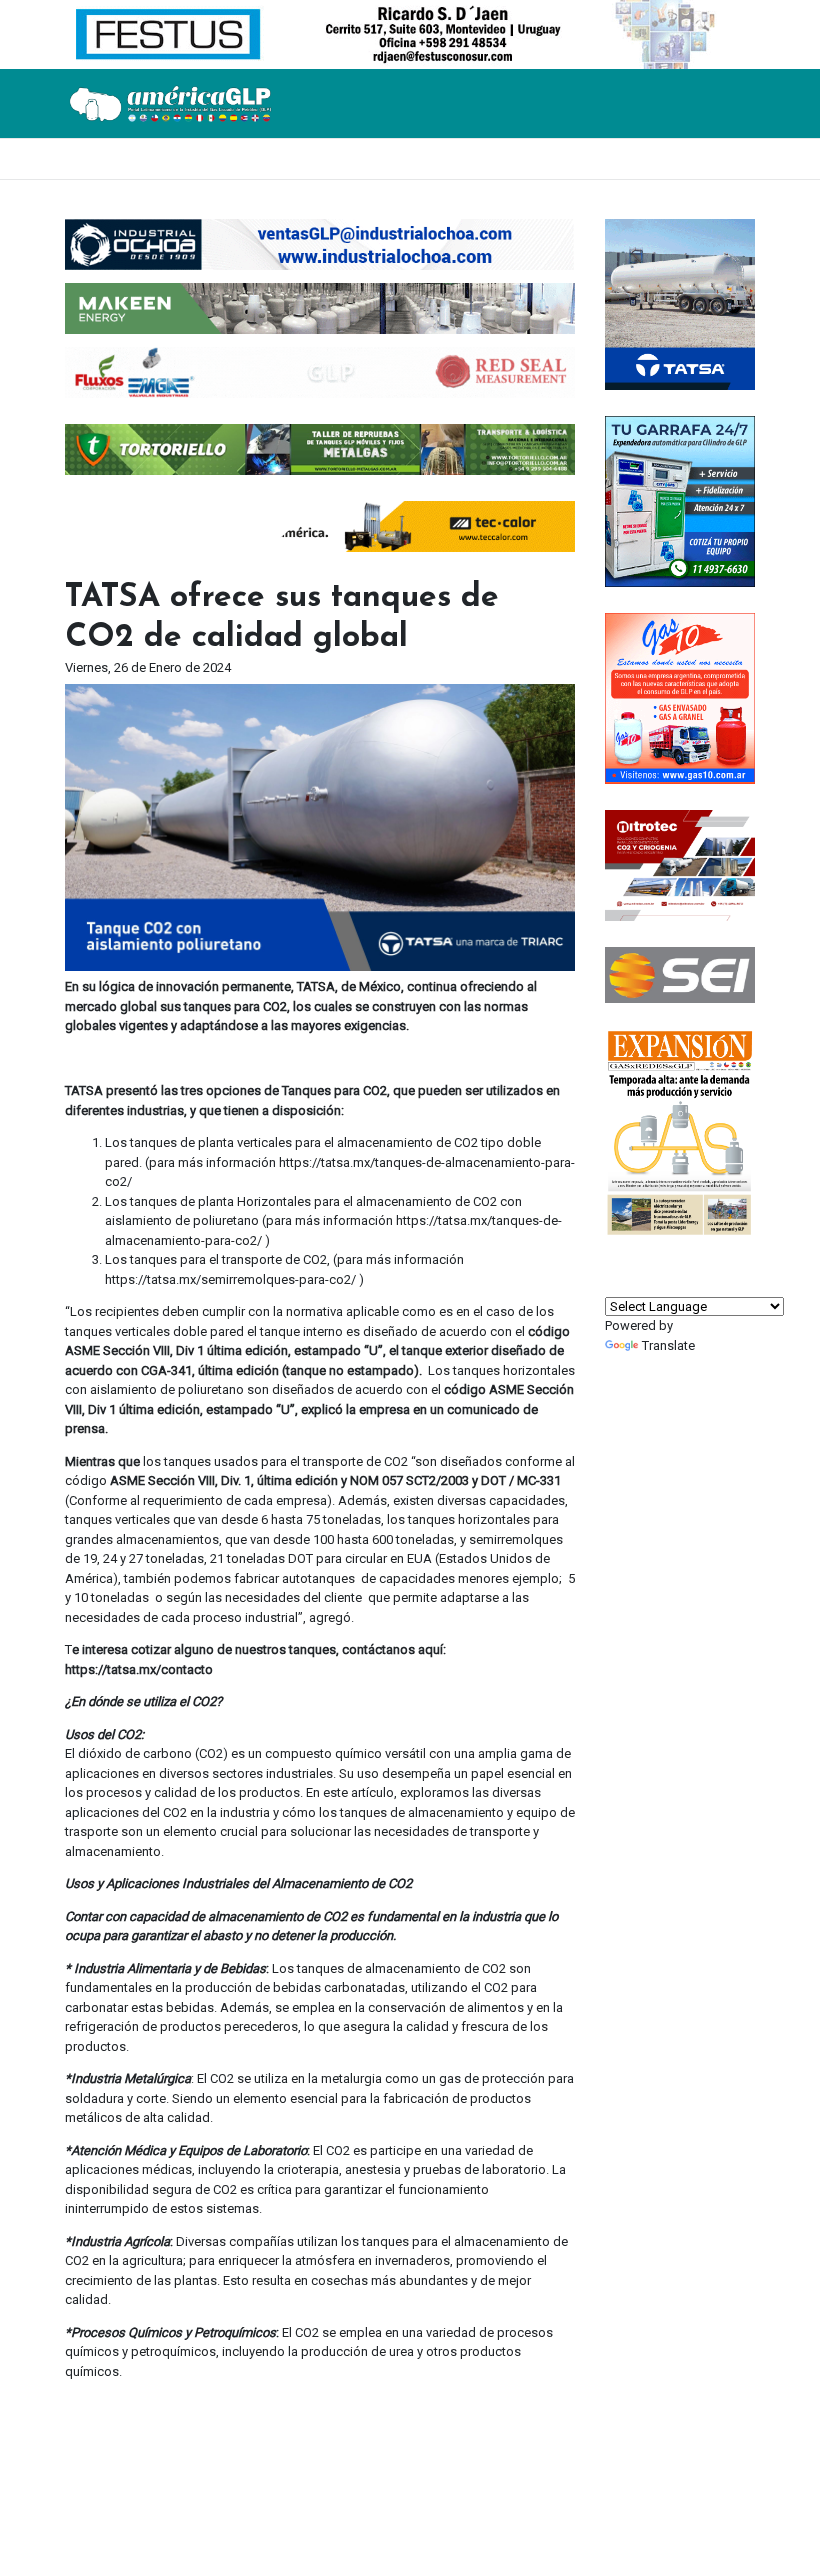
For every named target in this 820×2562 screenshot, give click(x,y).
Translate (668, 1345)
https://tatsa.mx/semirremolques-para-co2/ (230, 1279)
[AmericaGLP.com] (170, 102)
